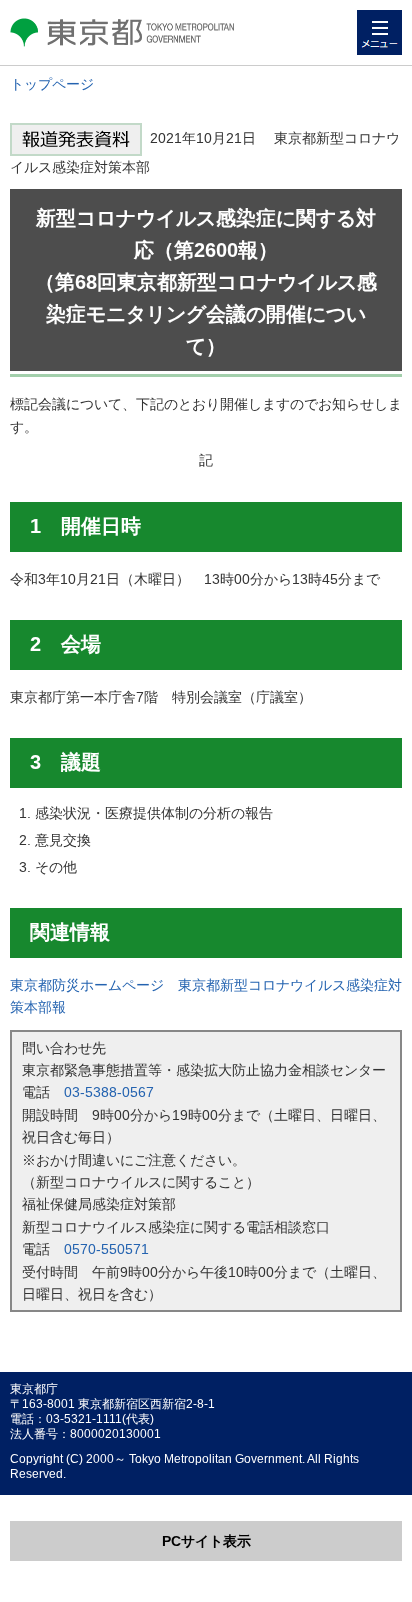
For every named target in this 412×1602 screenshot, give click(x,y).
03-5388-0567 (109, 1092)
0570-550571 (106, 1249)
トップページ (52, 84)
